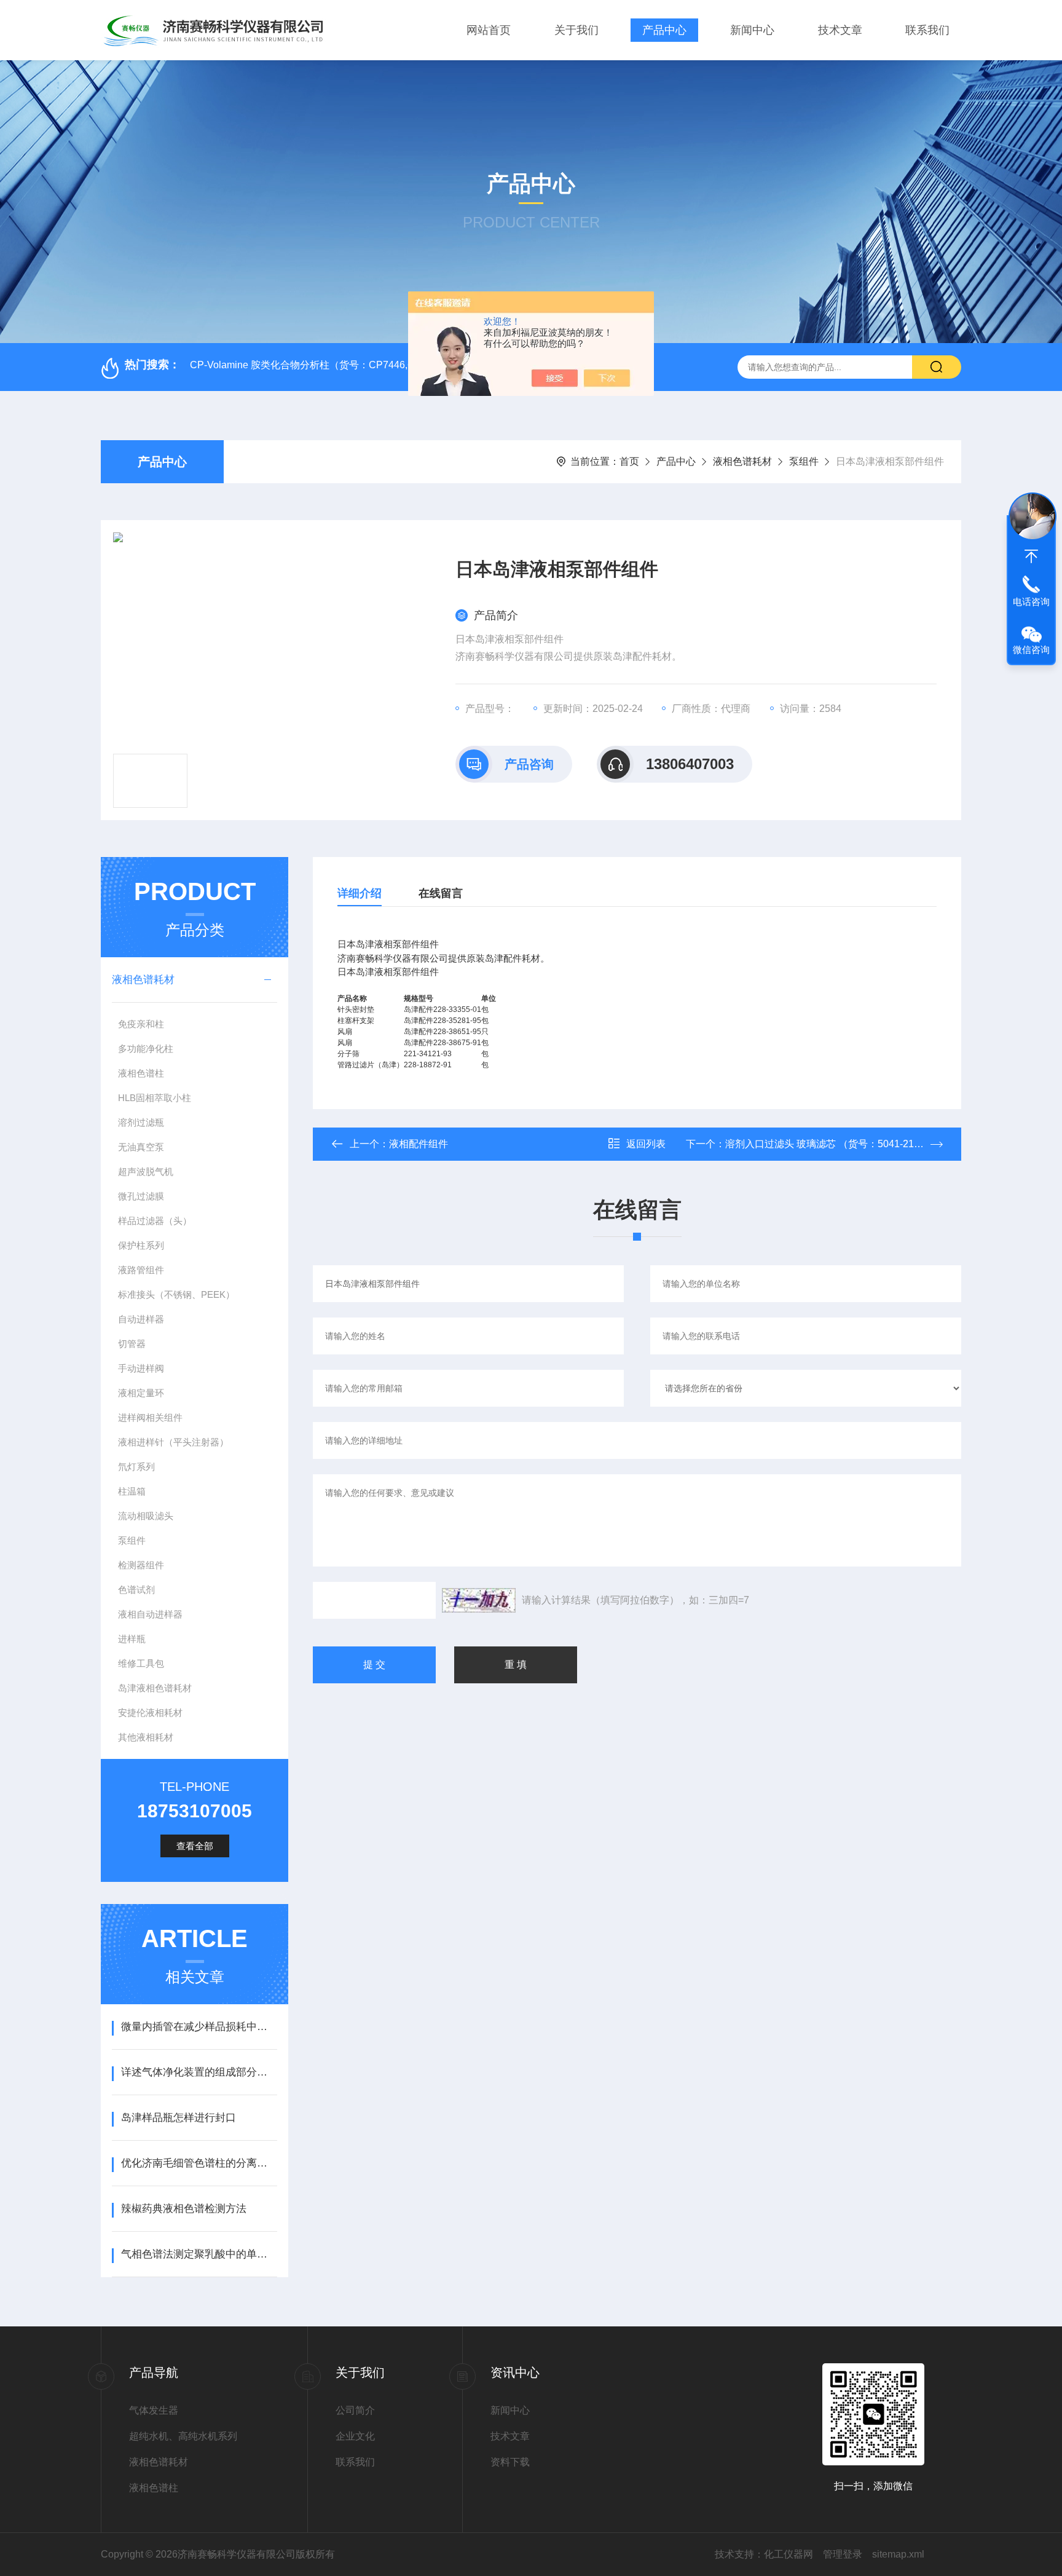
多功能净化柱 (146, 1049)
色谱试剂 (136, 1590)
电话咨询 (1031, 602)
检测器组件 (141, 1565)
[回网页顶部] (1031, 556)
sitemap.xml (898, 2554)
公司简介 (355, 2410)
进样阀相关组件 (150, 1417)
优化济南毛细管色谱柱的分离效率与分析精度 (199, 2163)
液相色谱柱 (141, 1073)
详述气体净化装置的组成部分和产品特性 (199, 2072)
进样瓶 (132, 1639)
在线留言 (441, 893)
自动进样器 (141, 1319)
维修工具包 (141, 1663)
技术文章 (840, 30)
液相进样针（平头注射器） (173, 1442)
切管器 (132, 1344)
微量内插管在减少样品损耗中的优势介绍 (199, 2027)
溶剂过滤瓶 (141, 1122)
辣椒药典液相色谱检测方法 (184, 2209)
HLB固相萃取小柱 (155, 1098)
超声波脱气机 (146, 1171)
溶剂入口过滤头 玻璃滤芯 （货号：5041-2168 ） (831, 1144)
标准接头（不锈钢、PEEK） (176, 1294)
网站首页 (489, 30)
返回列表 (646, 1144)
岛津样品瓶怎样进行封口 (179, 2118)
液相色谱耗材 (742, 461)
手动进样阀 (141, 1368)
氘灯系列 (136, 1467)
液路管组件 (141, 1270)
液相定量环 (141, 1393)
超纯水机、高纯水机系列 (183, 2436)
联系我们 (927, 30)
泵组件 (804, 461)
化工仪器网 (789, 2554)
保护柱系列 (141, 1245)
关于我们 (576, 30)
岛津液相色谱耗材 (155, 1688)
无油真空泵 (141, 1147)
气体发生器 (154, 2410)
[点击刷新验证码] (479, 1600)
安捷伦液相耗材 (150, 1713)
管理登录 (843, 2554)
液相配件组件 (419, 1144)
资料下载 (510, 2462)
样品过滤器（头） (155, 1221)
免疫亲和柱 (141, 1024)
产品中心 (664, 30)
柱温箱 (132, 1491)
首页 (629, 461)
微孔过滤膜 (141, 1196)
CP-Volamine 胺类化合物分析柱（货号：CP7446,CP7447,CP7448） (341, 365)
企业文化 (355, 2436)
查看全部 (195, 1846)
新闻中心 (752, 30)
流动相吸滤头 (146, 1516)
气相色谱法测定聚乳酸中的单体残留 (199, 2254)
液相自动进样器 (150, 1614)
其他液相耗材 (146, 1737)
